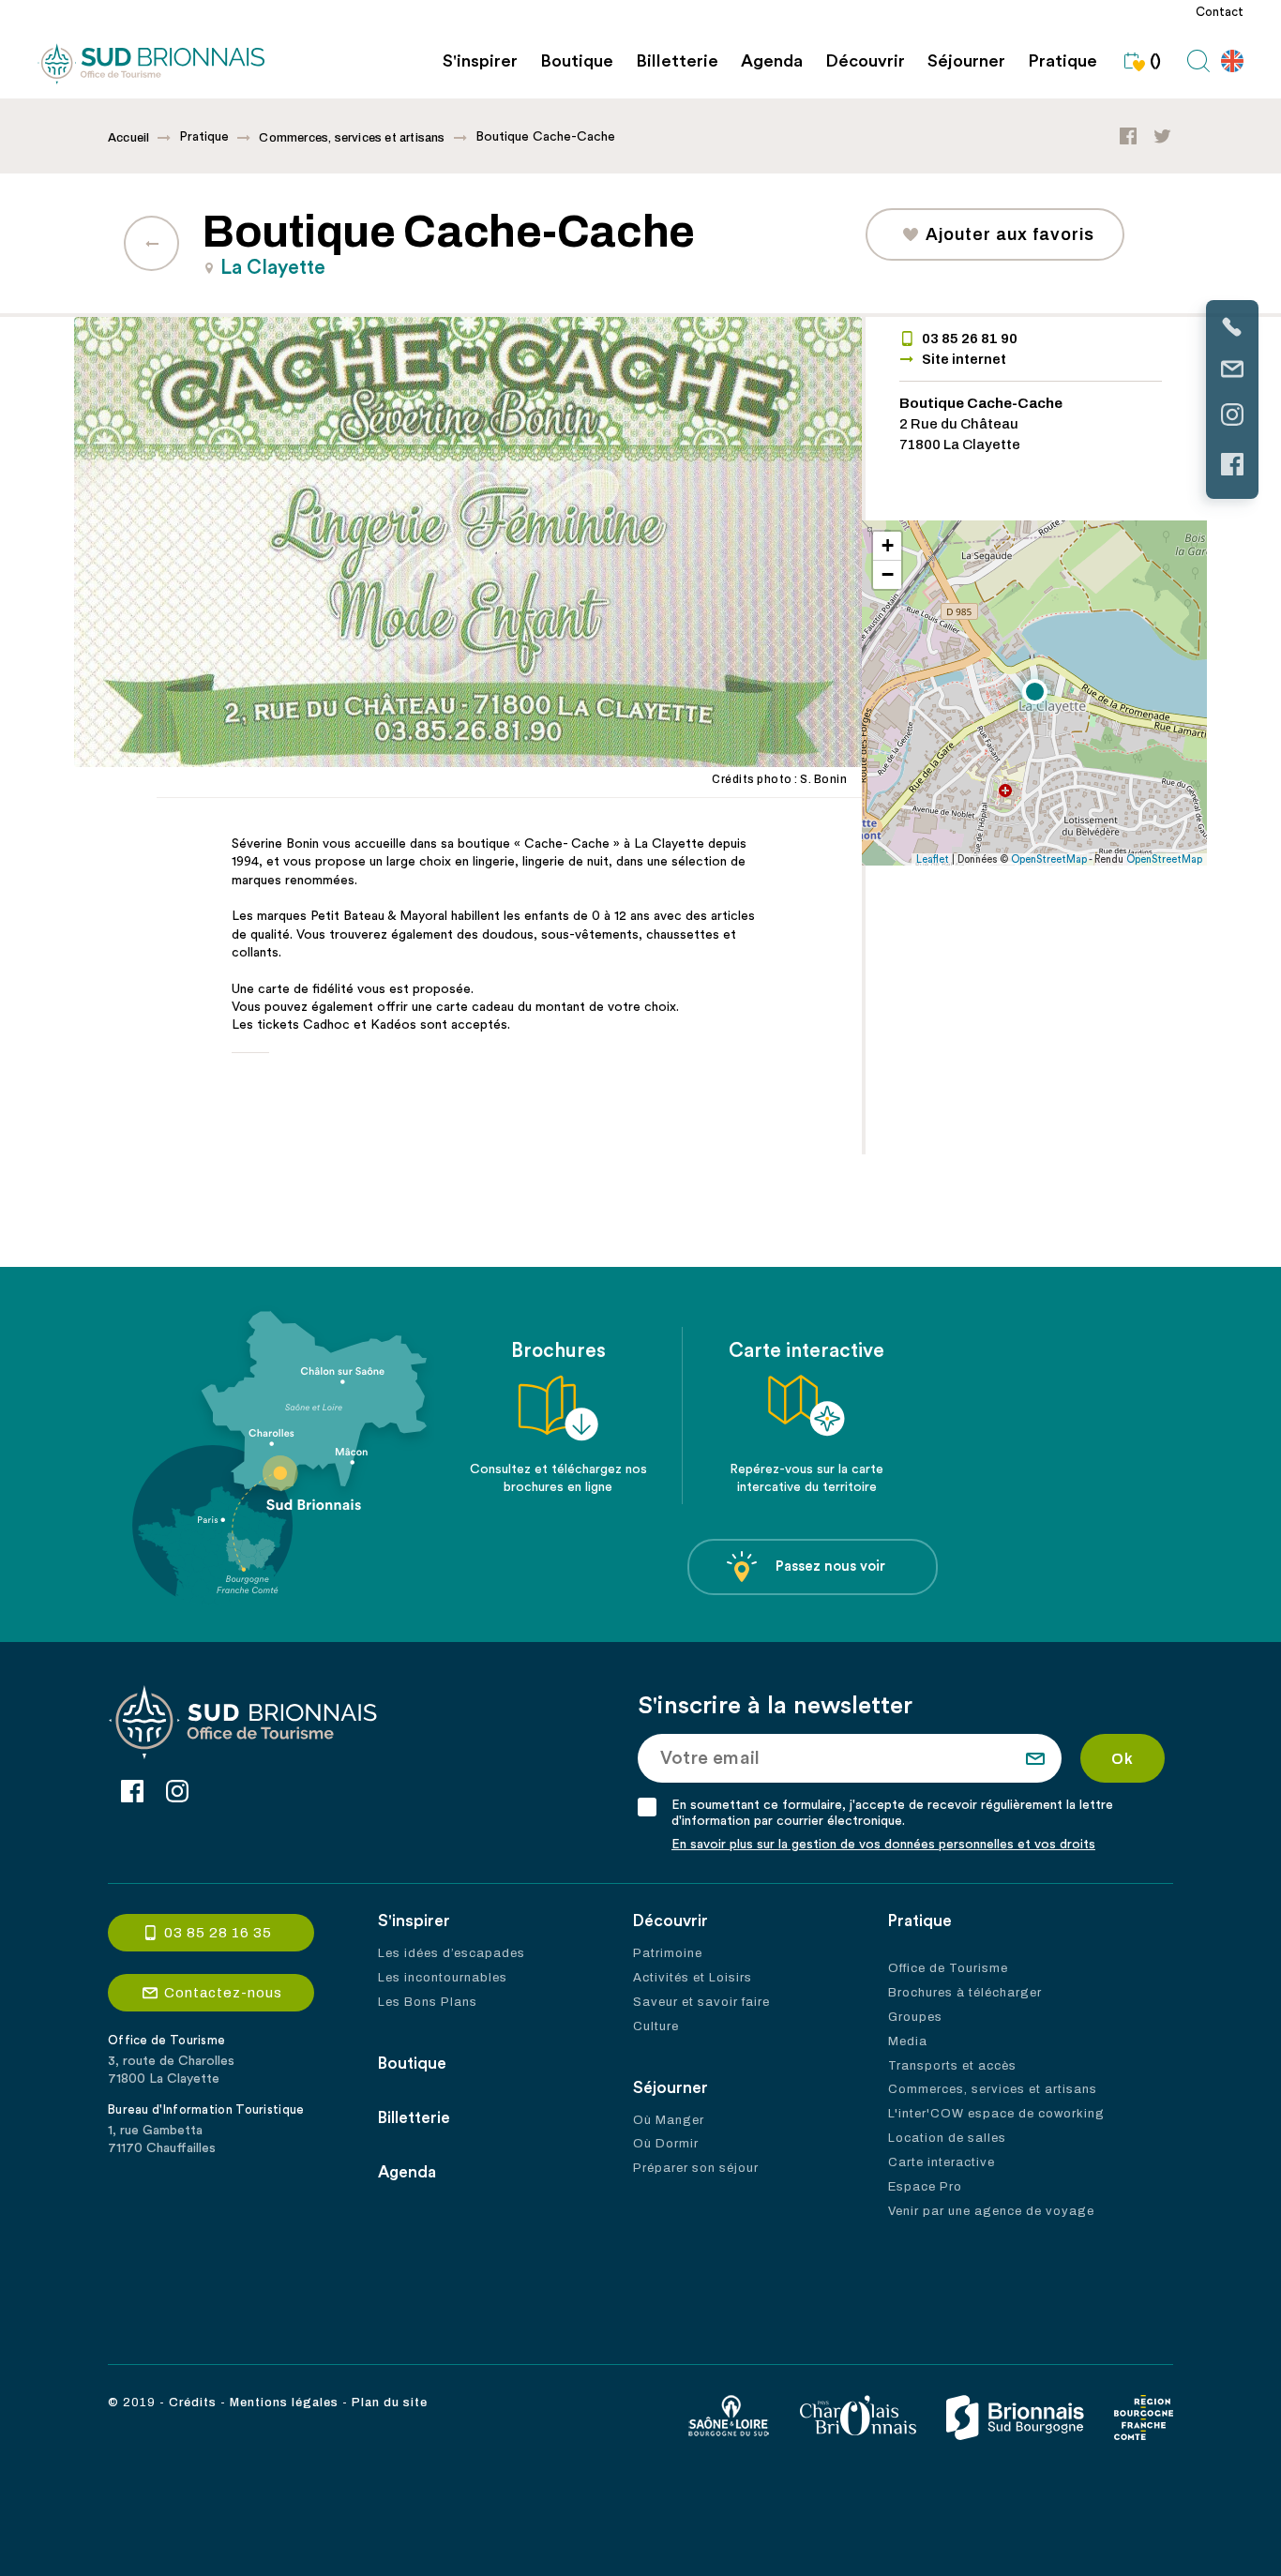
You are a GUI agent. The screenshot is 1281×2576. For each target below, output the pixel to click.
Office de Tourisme (948, 1968)
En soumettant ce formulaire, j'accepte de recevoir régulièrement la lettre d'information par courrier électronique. (892, 1813)
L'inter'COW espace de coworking (996, 2114)
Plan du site (390, 2403)
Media (908, 2041)
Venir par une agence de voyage (991, 2211)
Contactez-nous (223, 1993)
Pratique (1062, 61)
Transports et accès (952, 2066)
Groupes (915, 2017)
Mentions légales (284, 2403)
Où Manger (669, 2120)
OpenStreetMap (1049, 859)
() (1155, 61)
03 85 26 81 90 (970, 339)
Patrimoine (668, 1953)
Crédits (193, 2403)
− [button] (888, 574)
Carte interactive (942, 2162)
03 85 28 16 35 (218, 1933)
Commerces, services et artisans (352, 138)
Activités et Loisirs (693, 1978)
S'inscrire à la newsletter (775, 1706)
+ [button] (888, 545)
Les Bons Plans (428, 2002)
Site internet (964, 359)
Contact (1220, 12)
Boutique (577, 61)
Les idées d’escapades (452, 1953)
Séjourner (966, 61)
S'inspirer (480, 61)
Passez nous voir (830, 1567)
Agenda (772, 61)
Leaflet (933, 859)
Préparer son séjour (696, 2168)
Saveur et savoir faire (701, 2002)
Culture (656, 2026)
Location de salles (947, 2138)
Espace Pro (925, 2187)
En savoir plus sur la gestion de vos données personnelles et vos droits (883, 1845)
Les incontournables (443, 1978)
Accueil (128, 138)
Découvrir (865, 61)
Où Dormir (666, 2144)
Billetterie (677, 61)
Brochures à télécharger (965, 1993)
